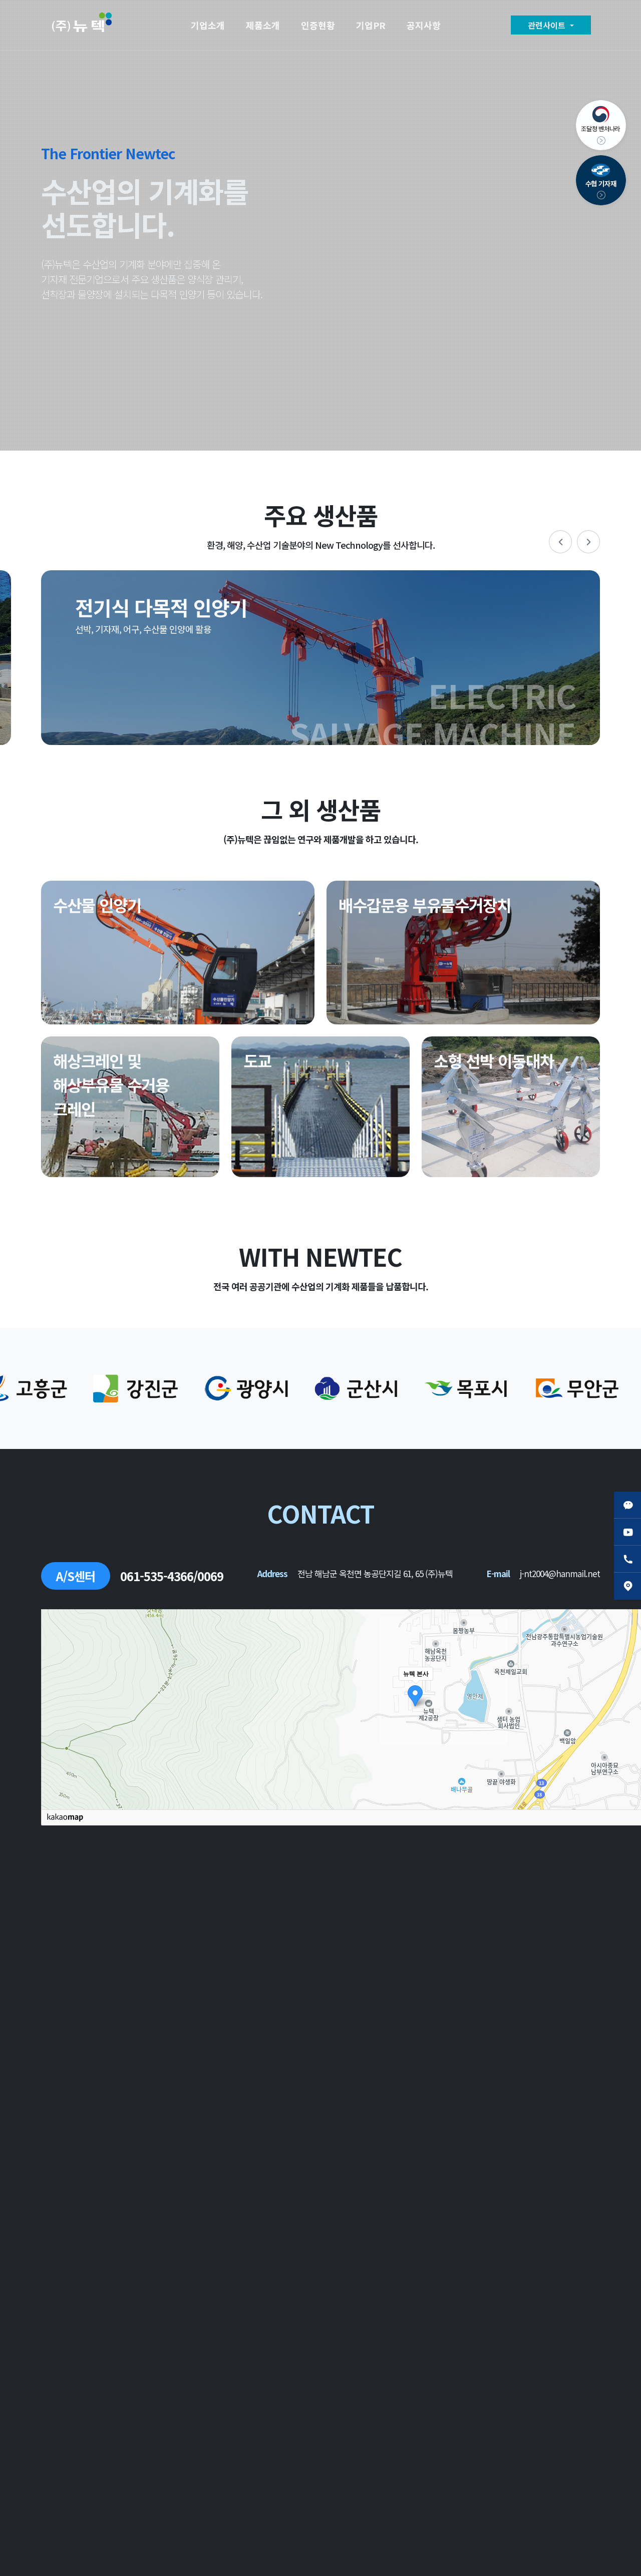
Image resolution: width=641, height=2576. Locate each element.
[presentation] (560, 542)
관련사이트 (548, 25)
